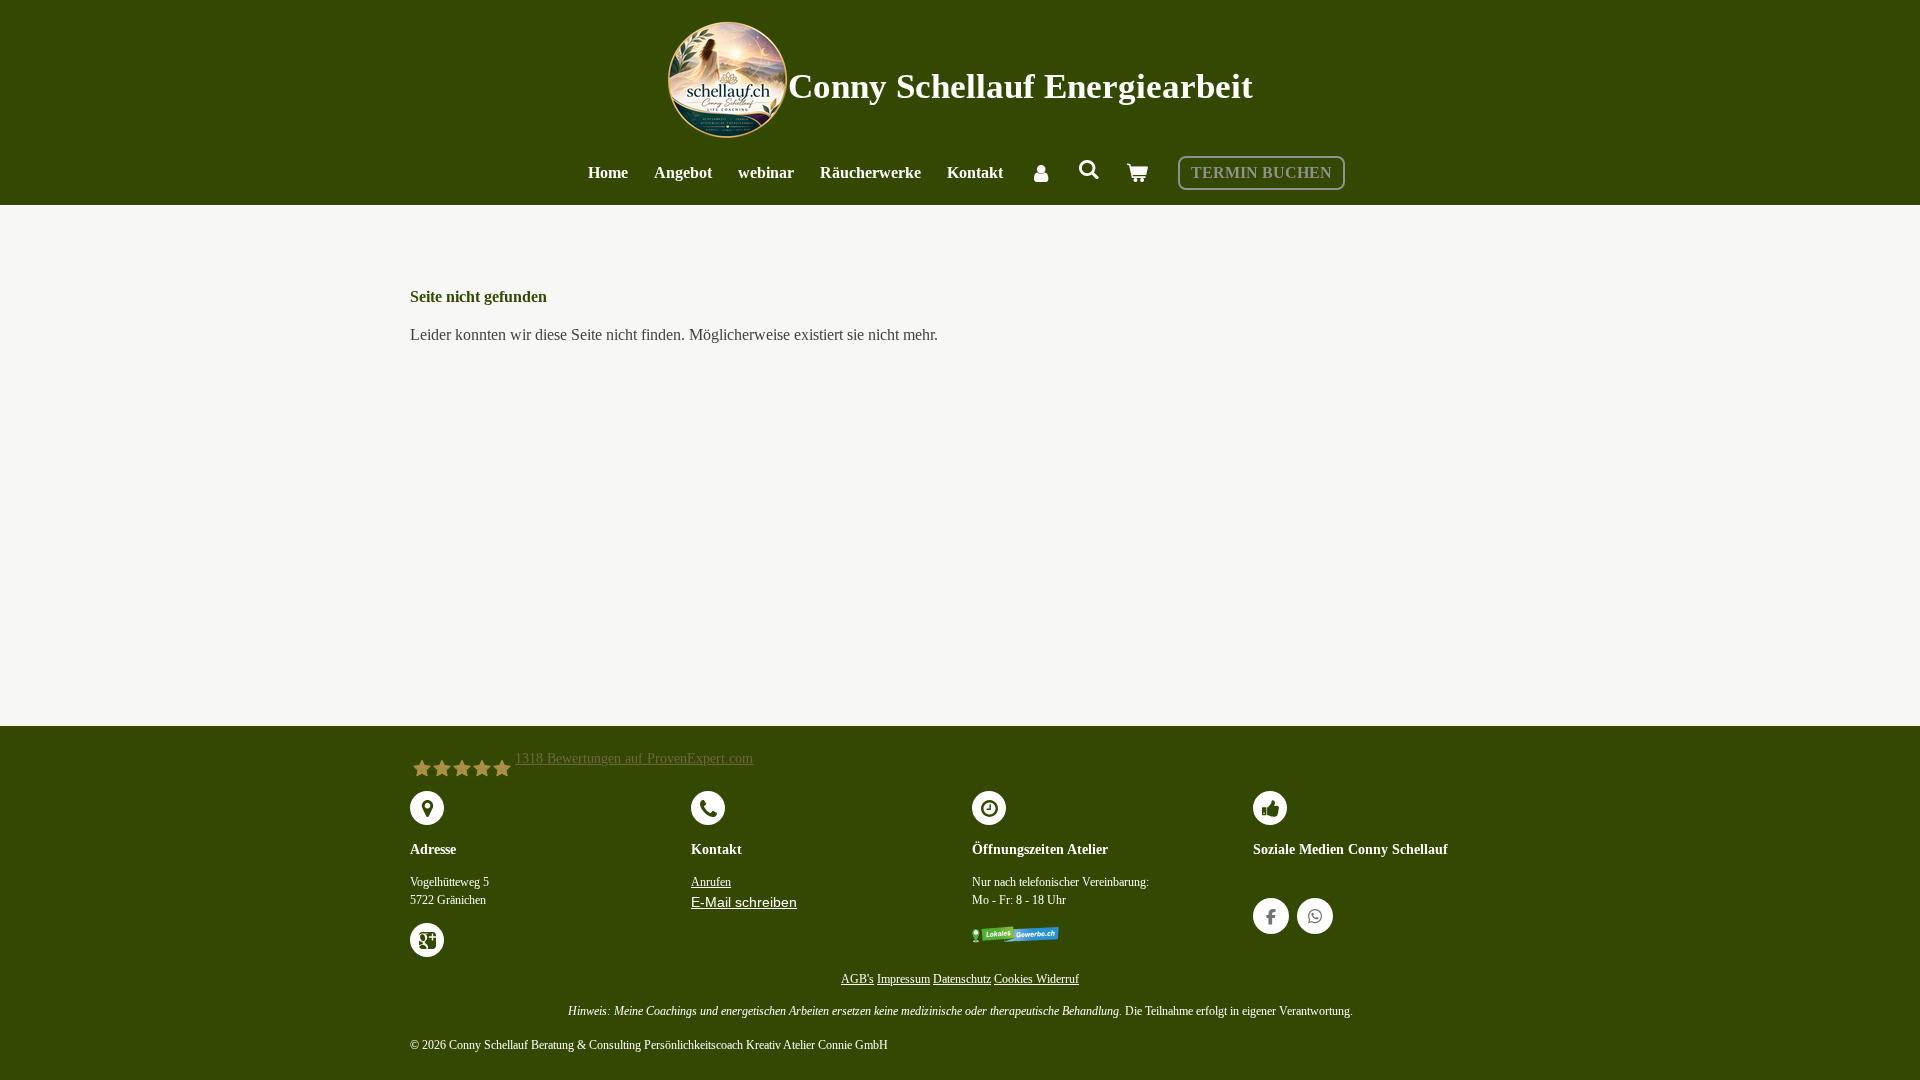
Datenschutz (962, 979)
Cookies (1015, 979)
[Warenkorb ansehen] (1137, 173)
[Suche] (1089, 170)
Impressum (903, 979)
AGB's (857, 979)
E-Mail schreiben (744, 902)
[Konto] (1040, 173)
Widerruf (1057, 979)
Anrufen (711, 882)
